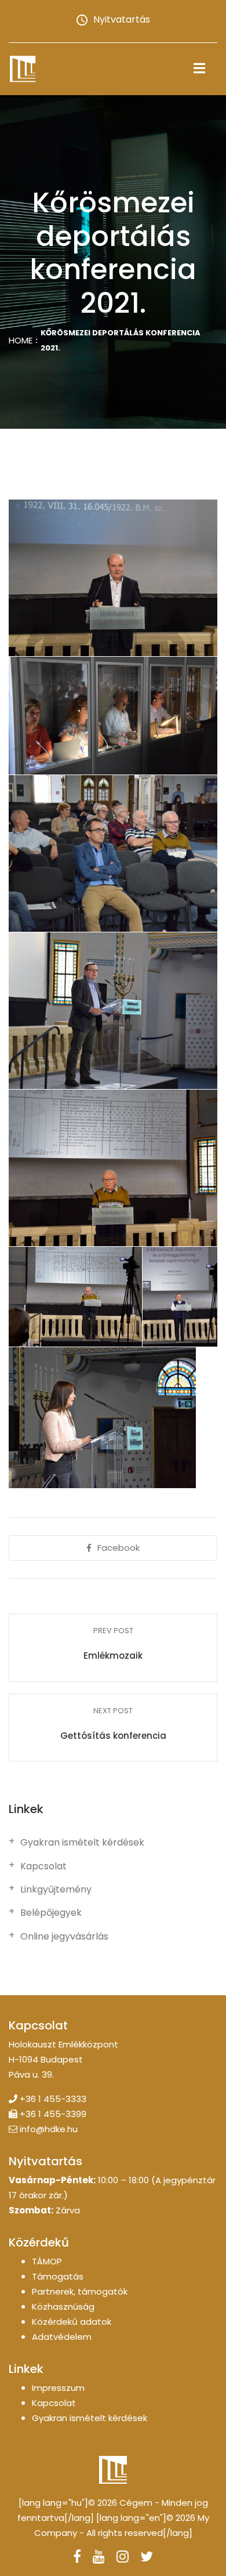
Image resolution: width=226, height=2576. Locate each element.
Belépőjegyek (51, 1913)
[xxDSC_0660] (113, 1168)
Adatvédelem (62, 2337)
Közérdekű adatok (72, 2322)
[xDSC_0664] (113, 716)
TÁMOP (47, 2261)
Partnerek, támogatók (80, 2291)
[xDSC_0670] (113, 853)
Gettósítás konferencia (113, 1736)
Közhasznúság (63, 2307)
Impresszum (58, 2388)
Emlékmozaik (113, 1656)
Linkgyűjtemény (56, 1890)
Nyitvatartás (122, 19)
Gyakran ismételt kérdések (82, 1843)
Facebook (119, 1548)
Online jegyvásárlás (64, 1937)
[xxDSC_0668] (75, 1297)
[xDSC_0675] (113, 1011)
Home (21, 340)
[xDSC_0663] (113, 578)
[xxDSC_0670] (180, 1297)
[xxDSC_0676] (102, 1418)
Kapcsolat (43, 1866)
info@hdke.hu (49, 2129)
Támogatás (58, 2276)
